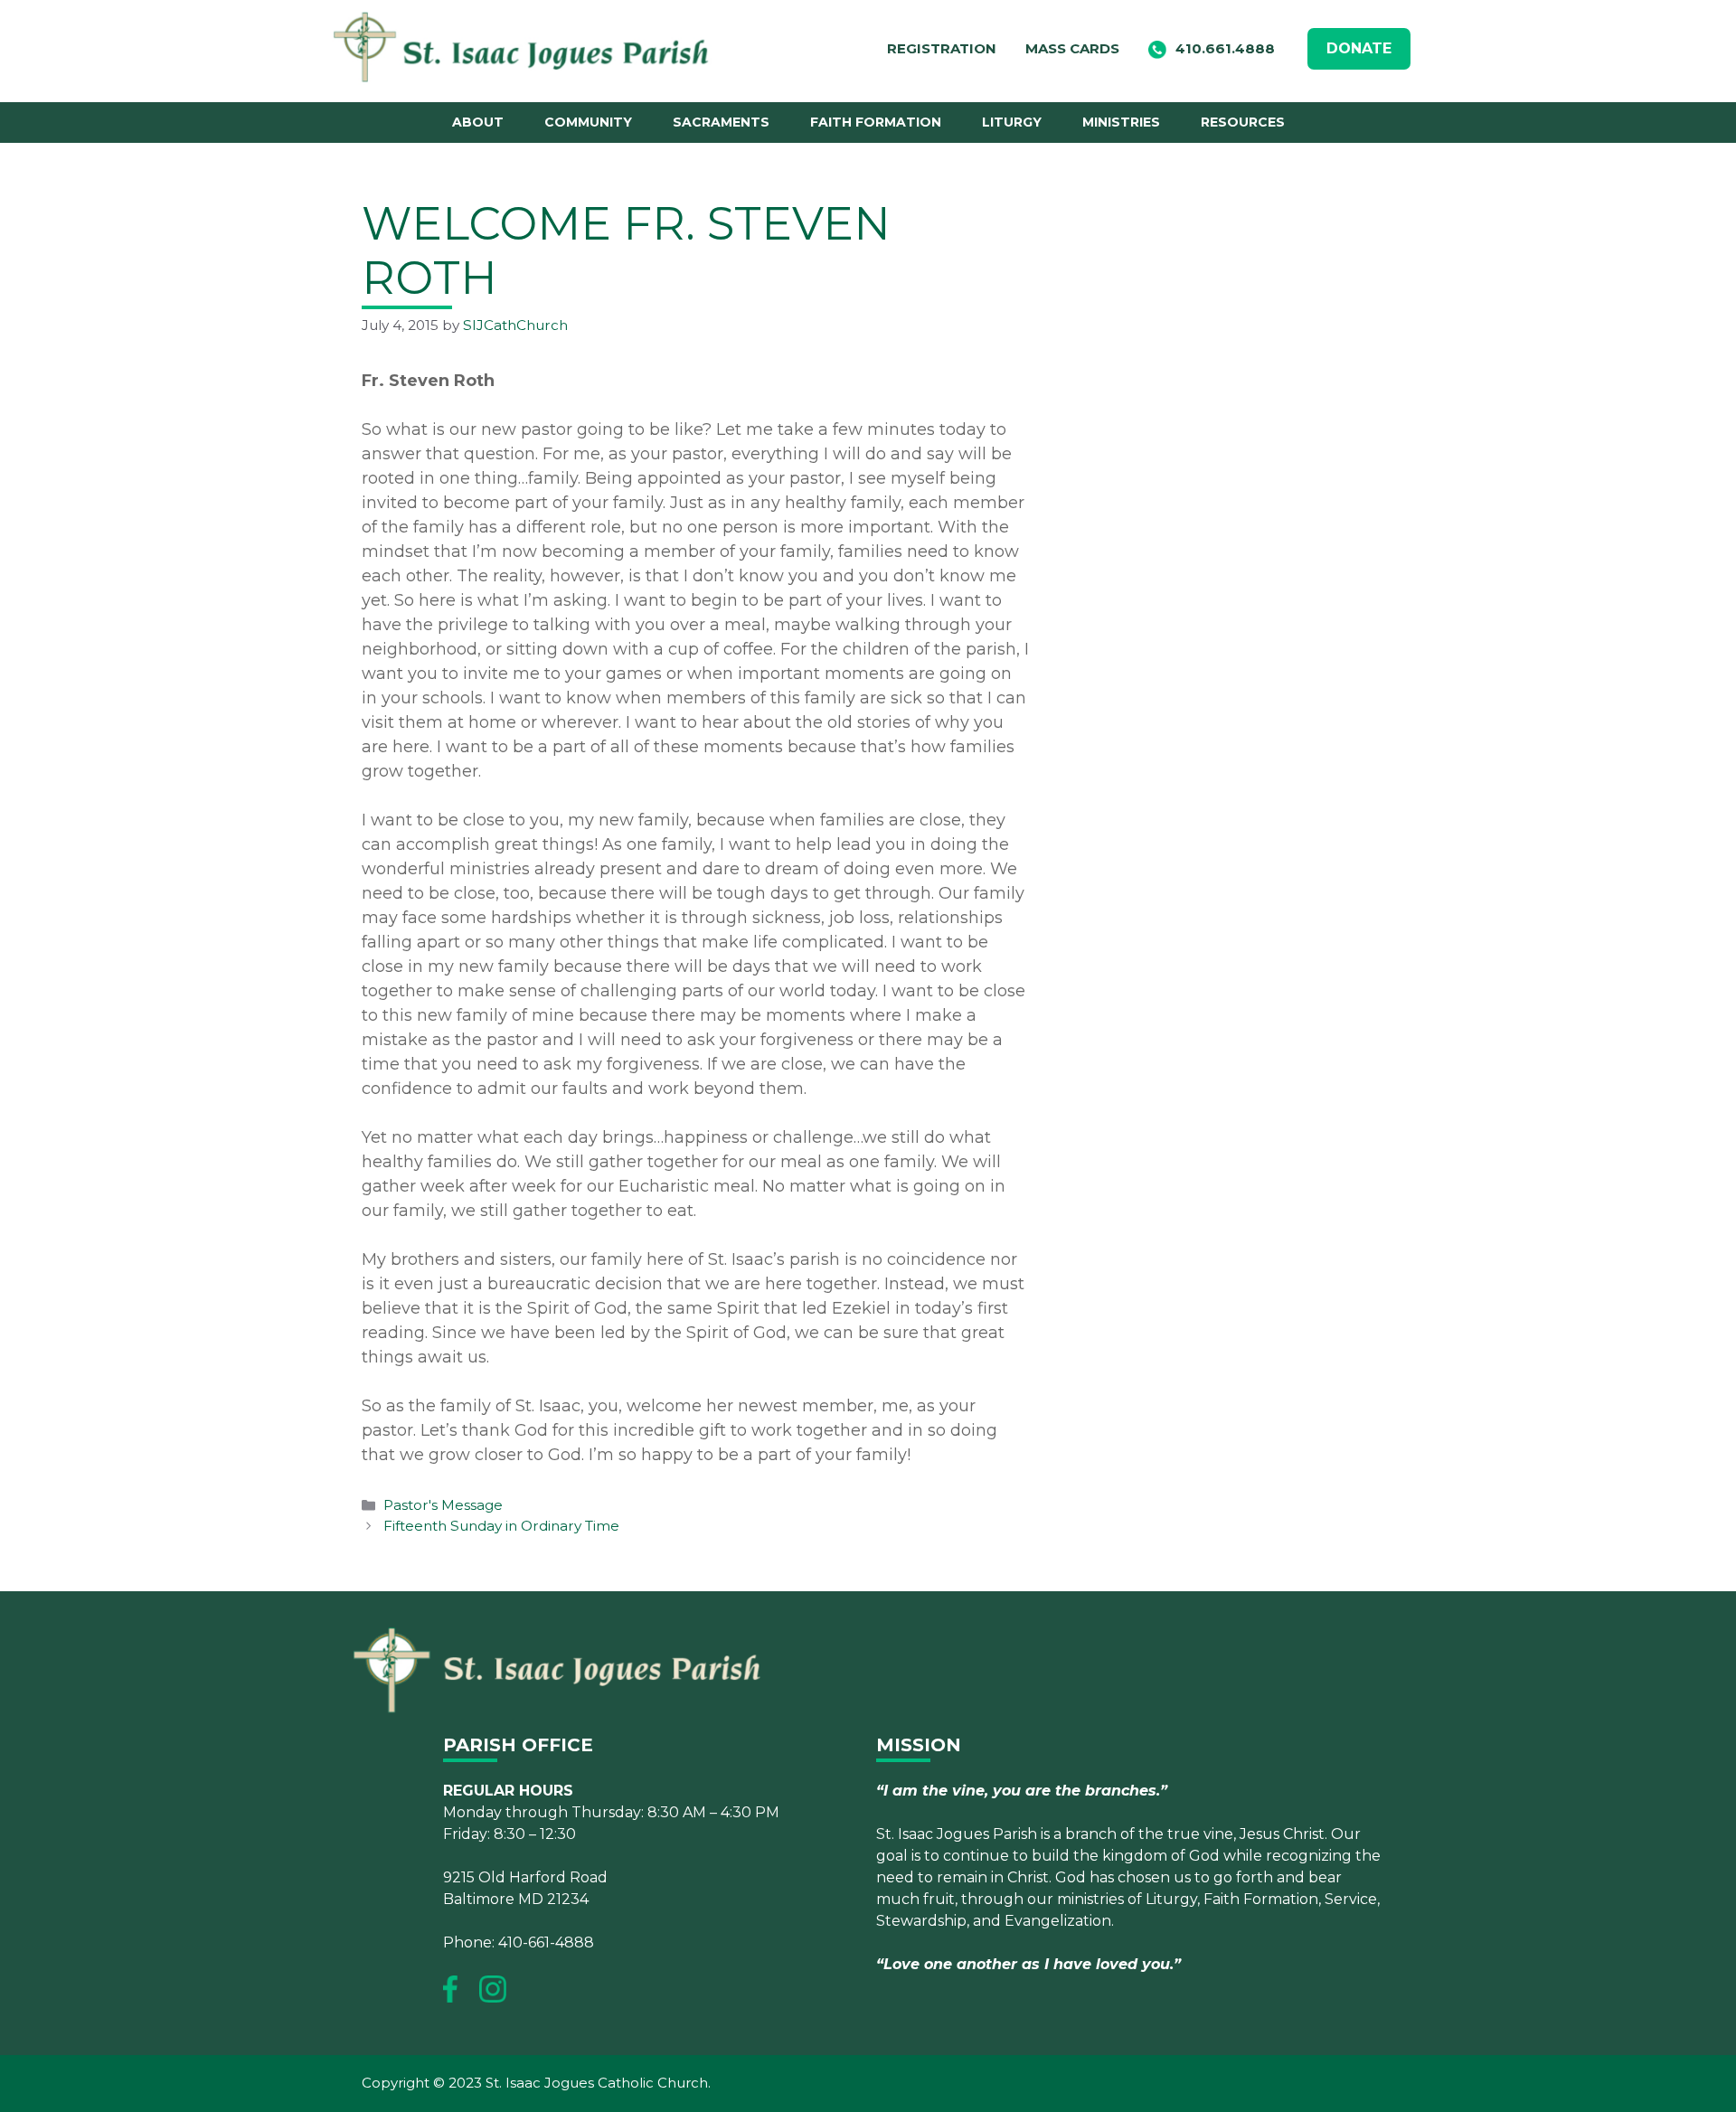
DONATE (1359, 48)
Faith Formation (876, 122)
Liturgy (1012, 122)
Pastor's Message (443, 1505)
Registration (942, 48)
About (478, 122)
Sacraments (721, 122)
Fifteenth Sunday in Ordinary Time (501, 1526)
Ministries (1121, 122)
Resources (1243, 122)
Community (588, 122)
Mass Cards (1072, 48)
